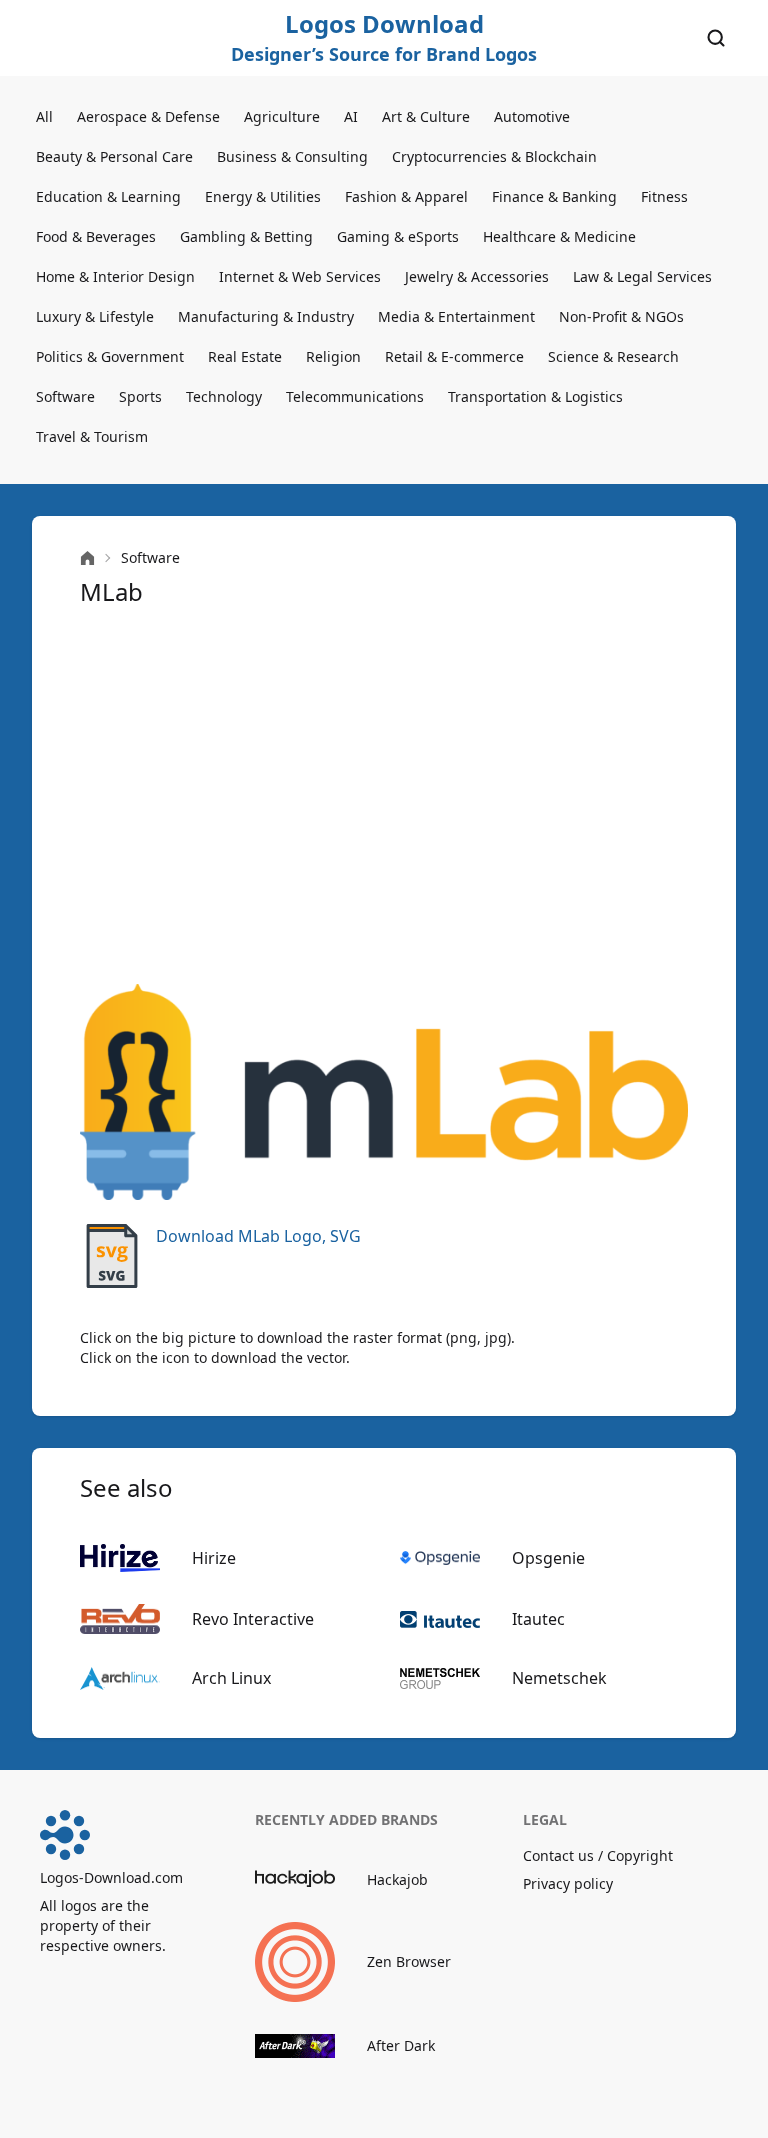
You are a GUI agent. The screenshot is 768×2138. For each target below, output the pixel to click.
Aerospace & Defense (148, 116)
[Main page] (87, 558)
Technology (224, 396)
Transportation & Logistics (535, 396)
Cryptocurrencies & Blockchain (494, 156)
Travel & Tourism (92, 436)
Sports (140, 396)
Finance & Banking (554, 196)
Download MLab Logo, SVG (258, 1236)
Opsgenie (548, 1558)
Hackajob (397, 1879)
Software (65, 396)
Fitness (664, 196)
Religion (333, 356)
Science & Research (613, 356)
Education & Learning (108, 196)
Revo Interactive (253, 1619)
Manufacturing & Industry (266, 316)
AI (351, 116)
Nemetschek (559, 1678)
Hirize (214, 1558)
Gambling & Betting (246, 236)
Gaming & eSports (398, 236)
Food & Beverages (96, 236)
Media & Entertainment (456, 316)
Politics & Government (110, 356)
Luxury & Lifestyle (95, 316)
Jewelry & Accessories (477, 276)
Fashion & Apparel (406, 196)
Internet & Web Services (300, 276)
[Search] (716, 38)
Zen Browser (409, 1961)
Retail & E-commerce (454, 356)
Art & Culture (426, 116)
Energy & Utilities (263, 196)
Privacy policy (568, 1883)
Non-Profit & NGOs (621, 316)
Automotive (532, 116)
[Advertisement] (384, 796)
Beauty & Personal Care (114, 156)
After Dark (401, 2045)
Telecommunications (355, 396)
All (44, 116)
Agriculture (282, 116)
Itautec (538, 1619)
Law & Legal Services (642, 276)
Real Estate (245, 356)
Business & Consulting (292, 156)
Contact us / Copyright (598, 1855)
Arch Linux (231, 1678)
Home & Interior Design (115, 276)
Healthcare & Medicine (559, 236)
